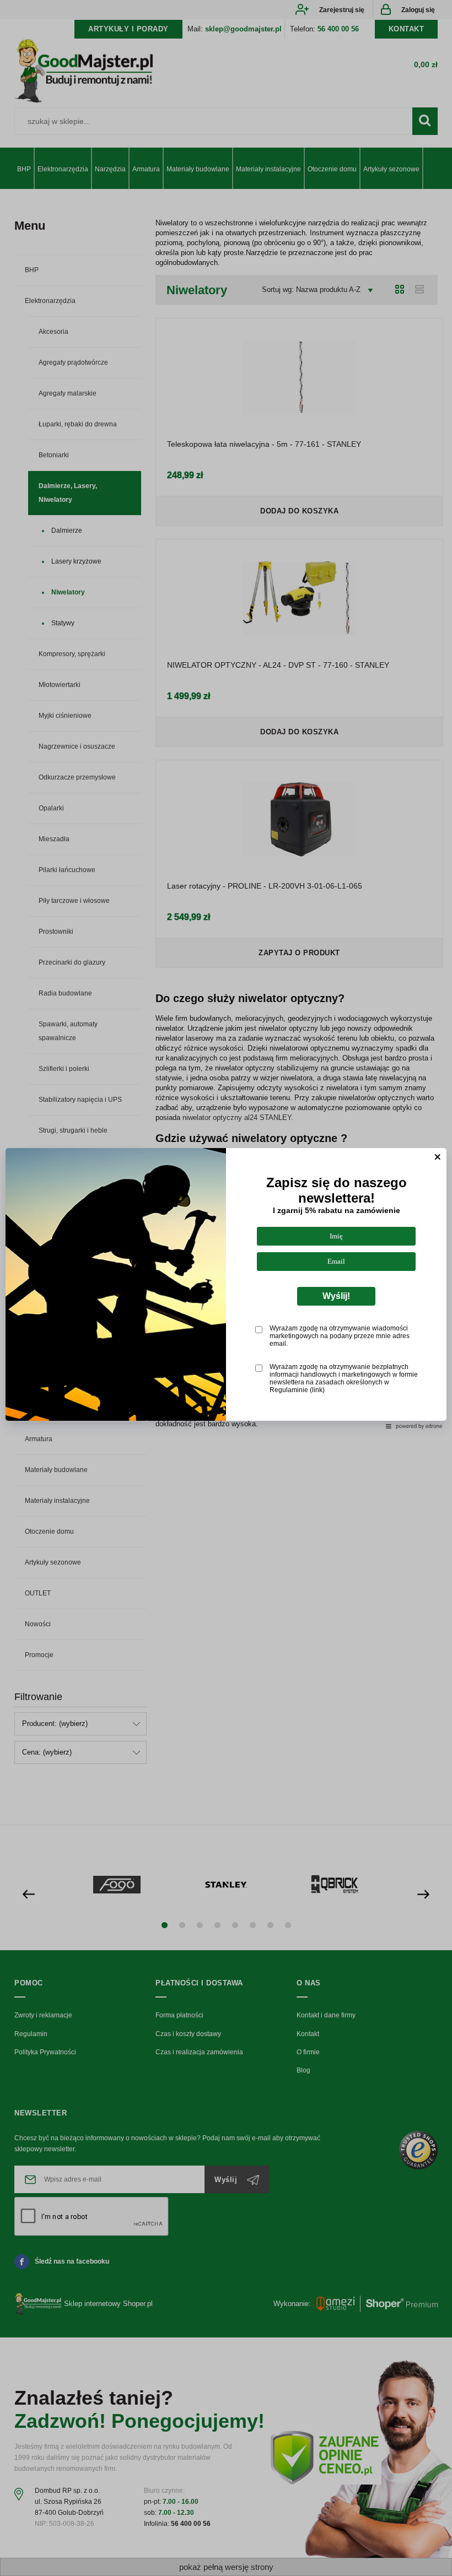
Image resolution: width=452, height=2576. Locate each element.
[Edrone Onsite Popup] (226, 1288)
